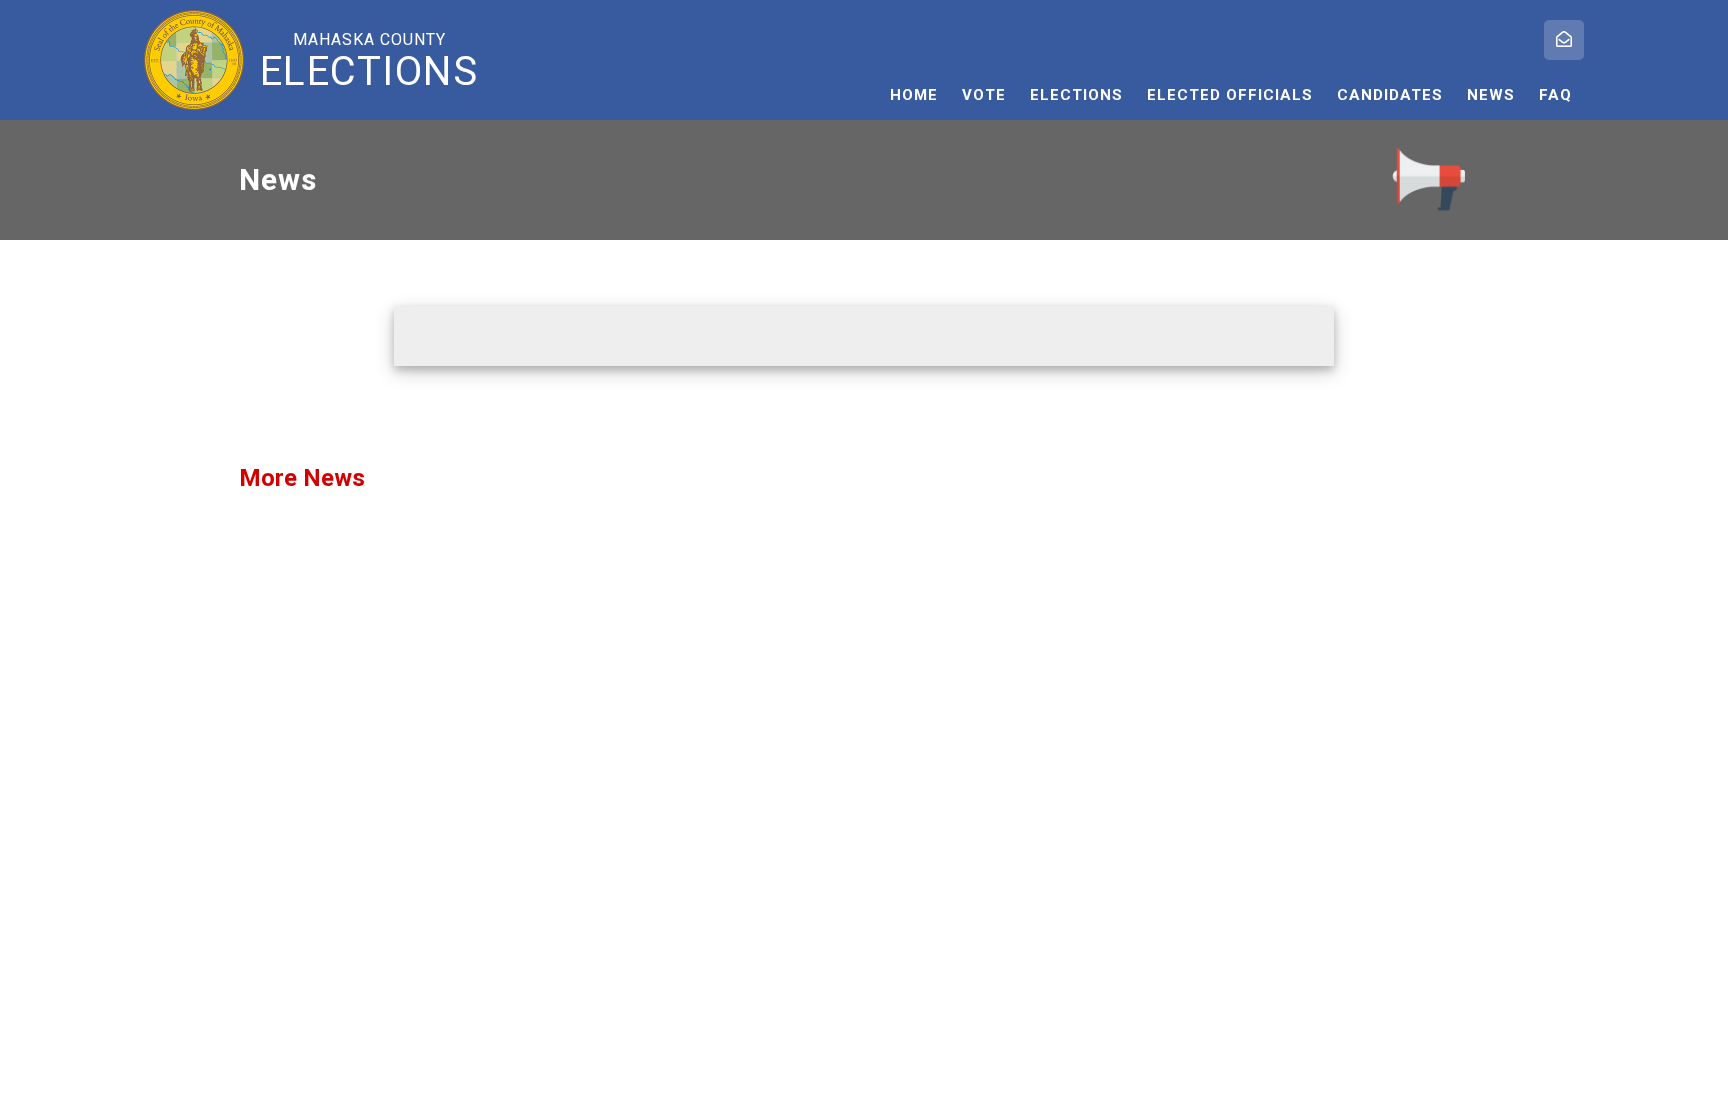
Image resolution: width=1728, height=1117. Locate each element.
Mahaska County (369, 61)
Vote (984, 95)
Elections (1076, 95)
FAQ (1555, 95)
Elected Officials (1230, 95)
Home (914, 95)
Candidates (1390, 95)
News (1491, 95)
